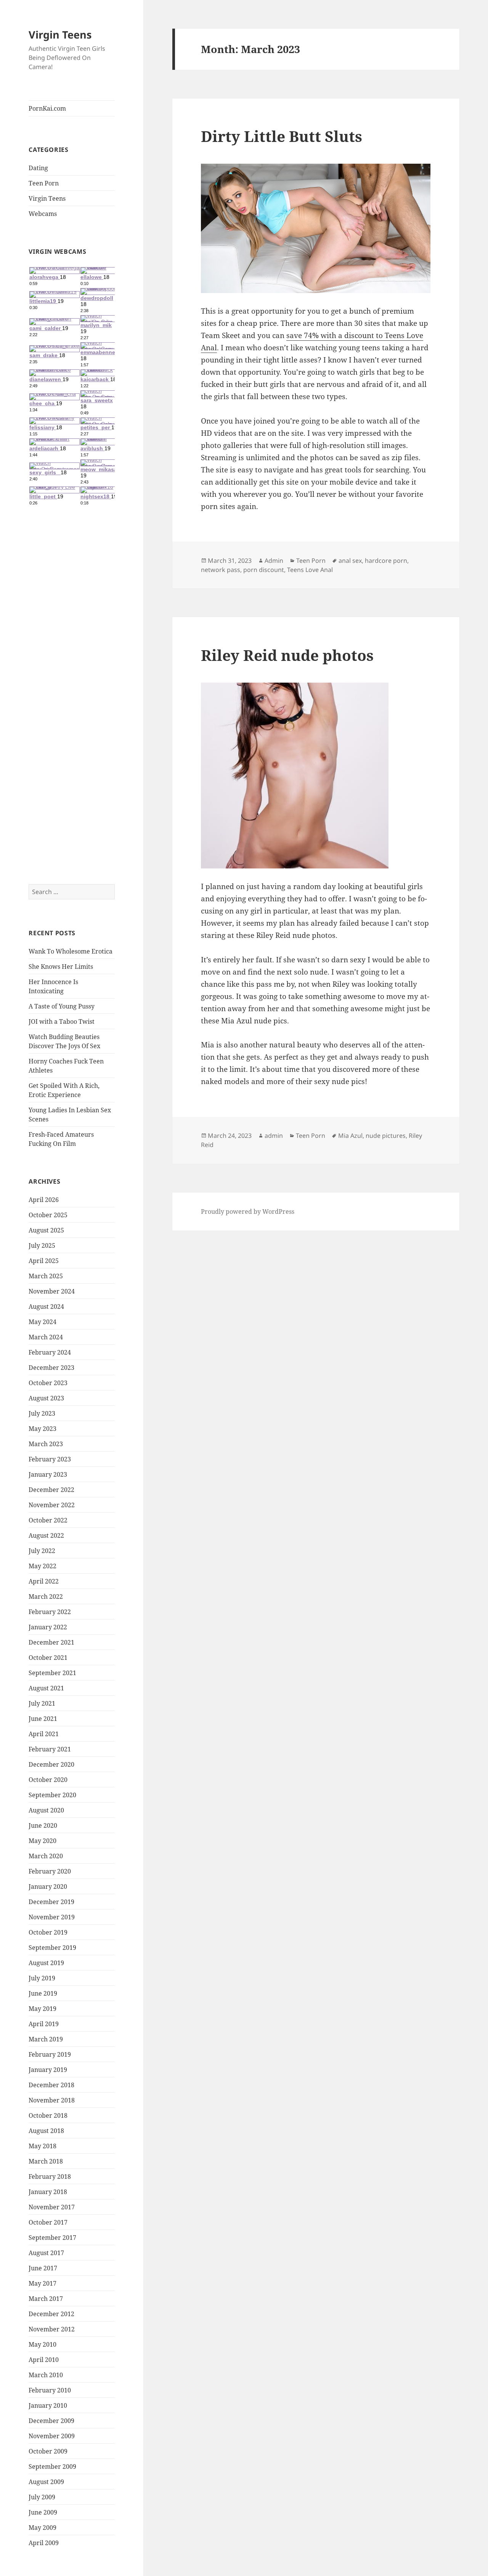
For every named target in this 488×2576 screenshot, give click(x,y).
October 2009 (48, 2451)
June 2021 (43, 1719)
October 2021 (48, 1658)
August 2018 (46, 2131)
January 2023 (48, 1474)
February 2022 (50, 1612)
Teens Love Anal (310, 570)
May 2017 (43, 2283)
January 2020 (48, 1886)
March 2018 (46, 2161)
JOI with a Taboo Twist (62, 1021)
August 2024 (46, 1307)
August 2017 (46, 2253)
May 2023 (43, 1429)
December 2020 (51, 1764)
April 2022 (44, 1581)
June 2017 (43, 2268)
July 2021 (42, 1703)
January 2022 (48, 1627)
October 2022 (48, 1520)
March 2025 (46, 1276)
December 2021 (51, 1642)
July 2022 (42, 1551)
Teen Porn (44, 183)
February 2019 (50, 2054)
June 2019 (43, 1993)
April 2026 (44, 1200)
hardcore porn (386, 561)
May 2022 (43, 1566)
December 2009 (51, 2421)
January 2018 (48, 2192)
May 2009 (43, 2528)
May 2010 (43, 2344)
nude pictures (386, 1136)
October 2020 (48, 1780)
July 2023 (42, 1413)
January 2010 (48, 2405)
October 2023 (48, 1383)
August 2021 (46, 1688)
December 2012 (51, 2314)
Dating (38, 168)
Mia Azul (350, 1136)
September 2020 (52, 1795)
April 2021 (44, 1734)
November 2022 (52, 1505)
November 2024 (52, 1291)
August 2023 (46, 1398)
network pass (221, 570)
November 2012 (52, 2329)
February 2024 (50, 1352)
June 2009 (43, 2512)
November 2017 (52, 2207)
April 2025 (44, 1261)
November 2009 (52, 2436)
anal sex (350, 561)
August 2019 (46, 1963)
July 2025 (42, 1245)
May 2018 (43, 2146)
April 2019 (44, 2024)
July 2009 (42, 2497)
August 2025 (46, 1230)
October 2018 (48, 2115)
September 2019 (52, 1948)
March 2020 (46, 1856)
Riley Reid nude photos (287, 655)
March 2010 (46, 2375)
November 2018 (52, 2100)
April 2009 (44, 2543)
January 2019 (48, 2070)
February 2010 (50, 2390)
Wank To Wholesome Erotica (71, 951)
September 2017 (52, 2238)
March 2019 (46, 2039)
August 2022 (46, 1535)
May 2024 (43, 1322)
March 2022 (46, 1597)
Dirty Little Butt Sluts (282, 136)
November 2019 (52, 1917)
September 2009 (52, 2466)
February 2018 (50, 2176)
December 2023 (51, 1368)
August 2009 (46, 2482)
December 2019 (51, 1902)
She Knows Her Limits (61, 967)
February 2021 (50, 1749)
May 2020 (43, 1841)
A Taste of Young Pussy (62, 1006)
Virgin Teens (60, 35)
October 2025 (48, 1215)
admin (274, 1136)
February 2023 (50, 1459)
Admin (274, 561)
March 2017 (46, 2299)
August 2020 (46, 1810)
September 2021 (52, 1673)
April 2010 (44, 2360)
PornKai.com (47, 108)
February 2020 (50, 1871)
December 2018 (51, 2085)
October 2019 (48, 1932)
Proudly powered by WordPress (248, 1211)
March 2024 (46, 1337)
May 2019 (43, 2009)
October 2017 (48, 2222)
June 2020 (43, 1825)
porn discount (264, 570)
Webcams (43, 214)
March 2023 (46, 1444)
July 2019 (42, 1978)
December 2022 (51, 1490)
